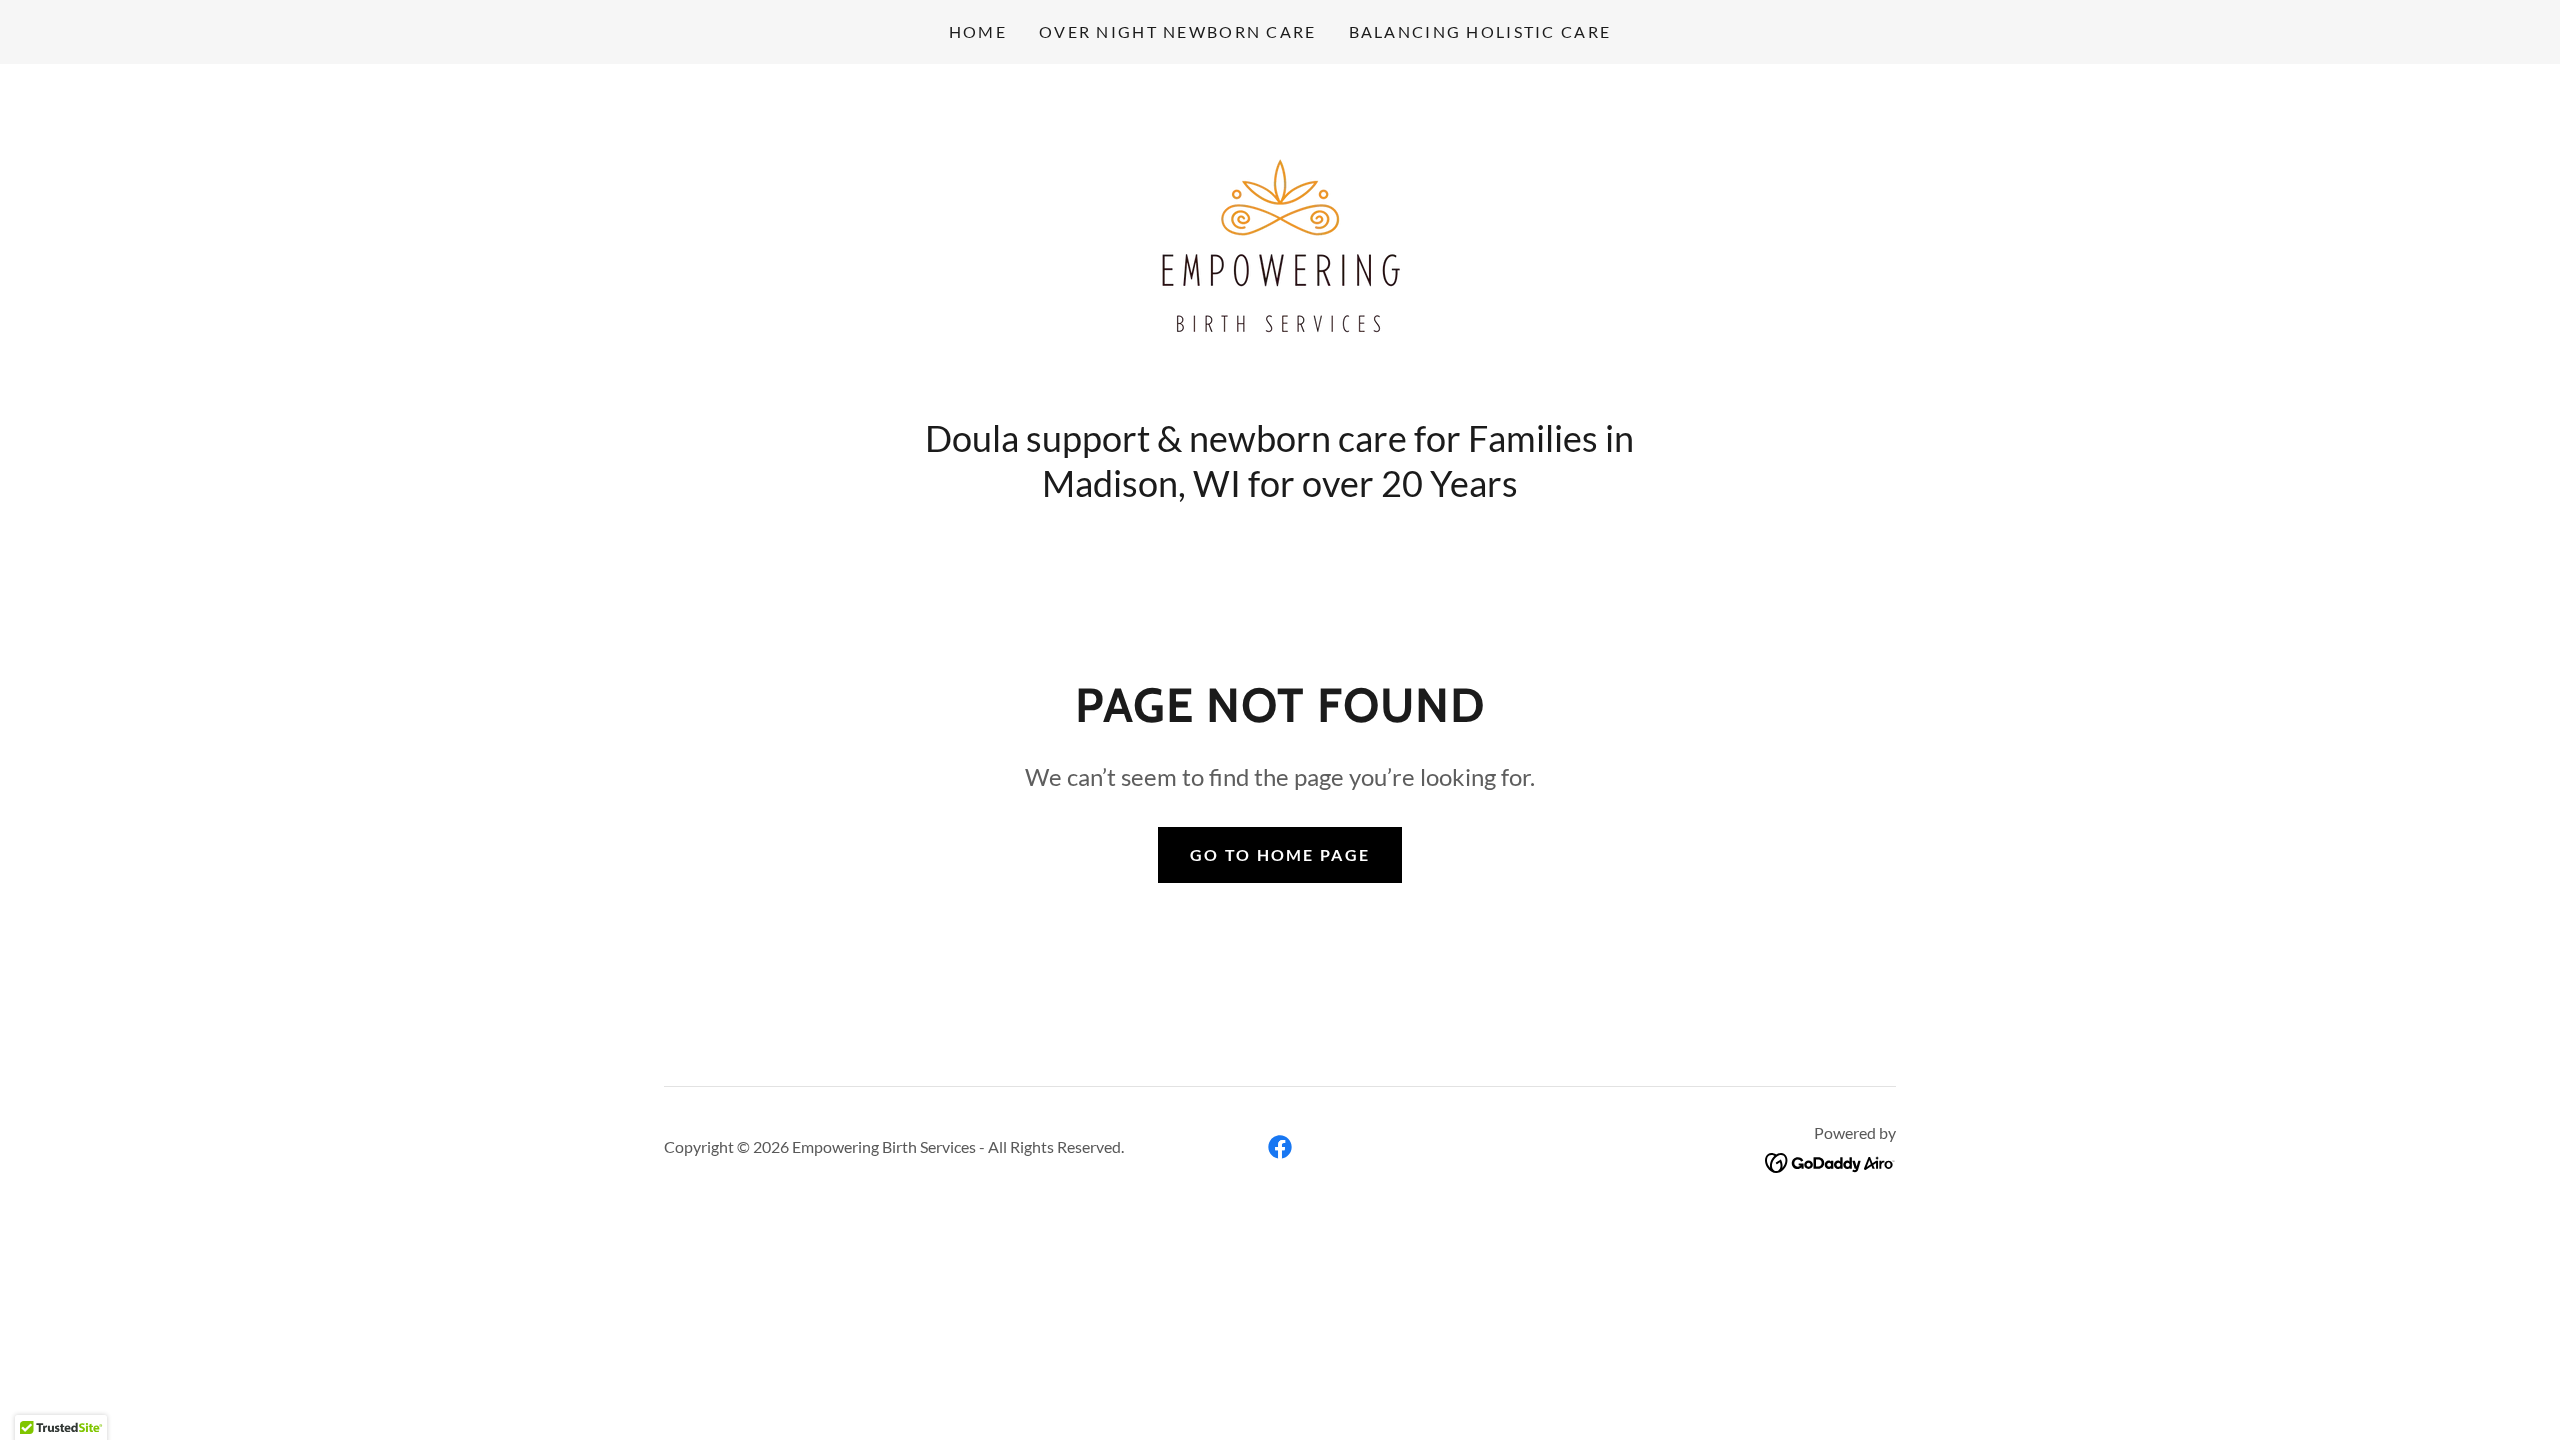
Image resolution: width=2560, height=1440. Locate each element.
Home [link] (978, 31)
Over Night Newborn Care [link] (1178, 31)
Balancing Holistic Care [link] (1480, 31)
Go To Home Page (1280, 854)
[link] (1280, 246)
